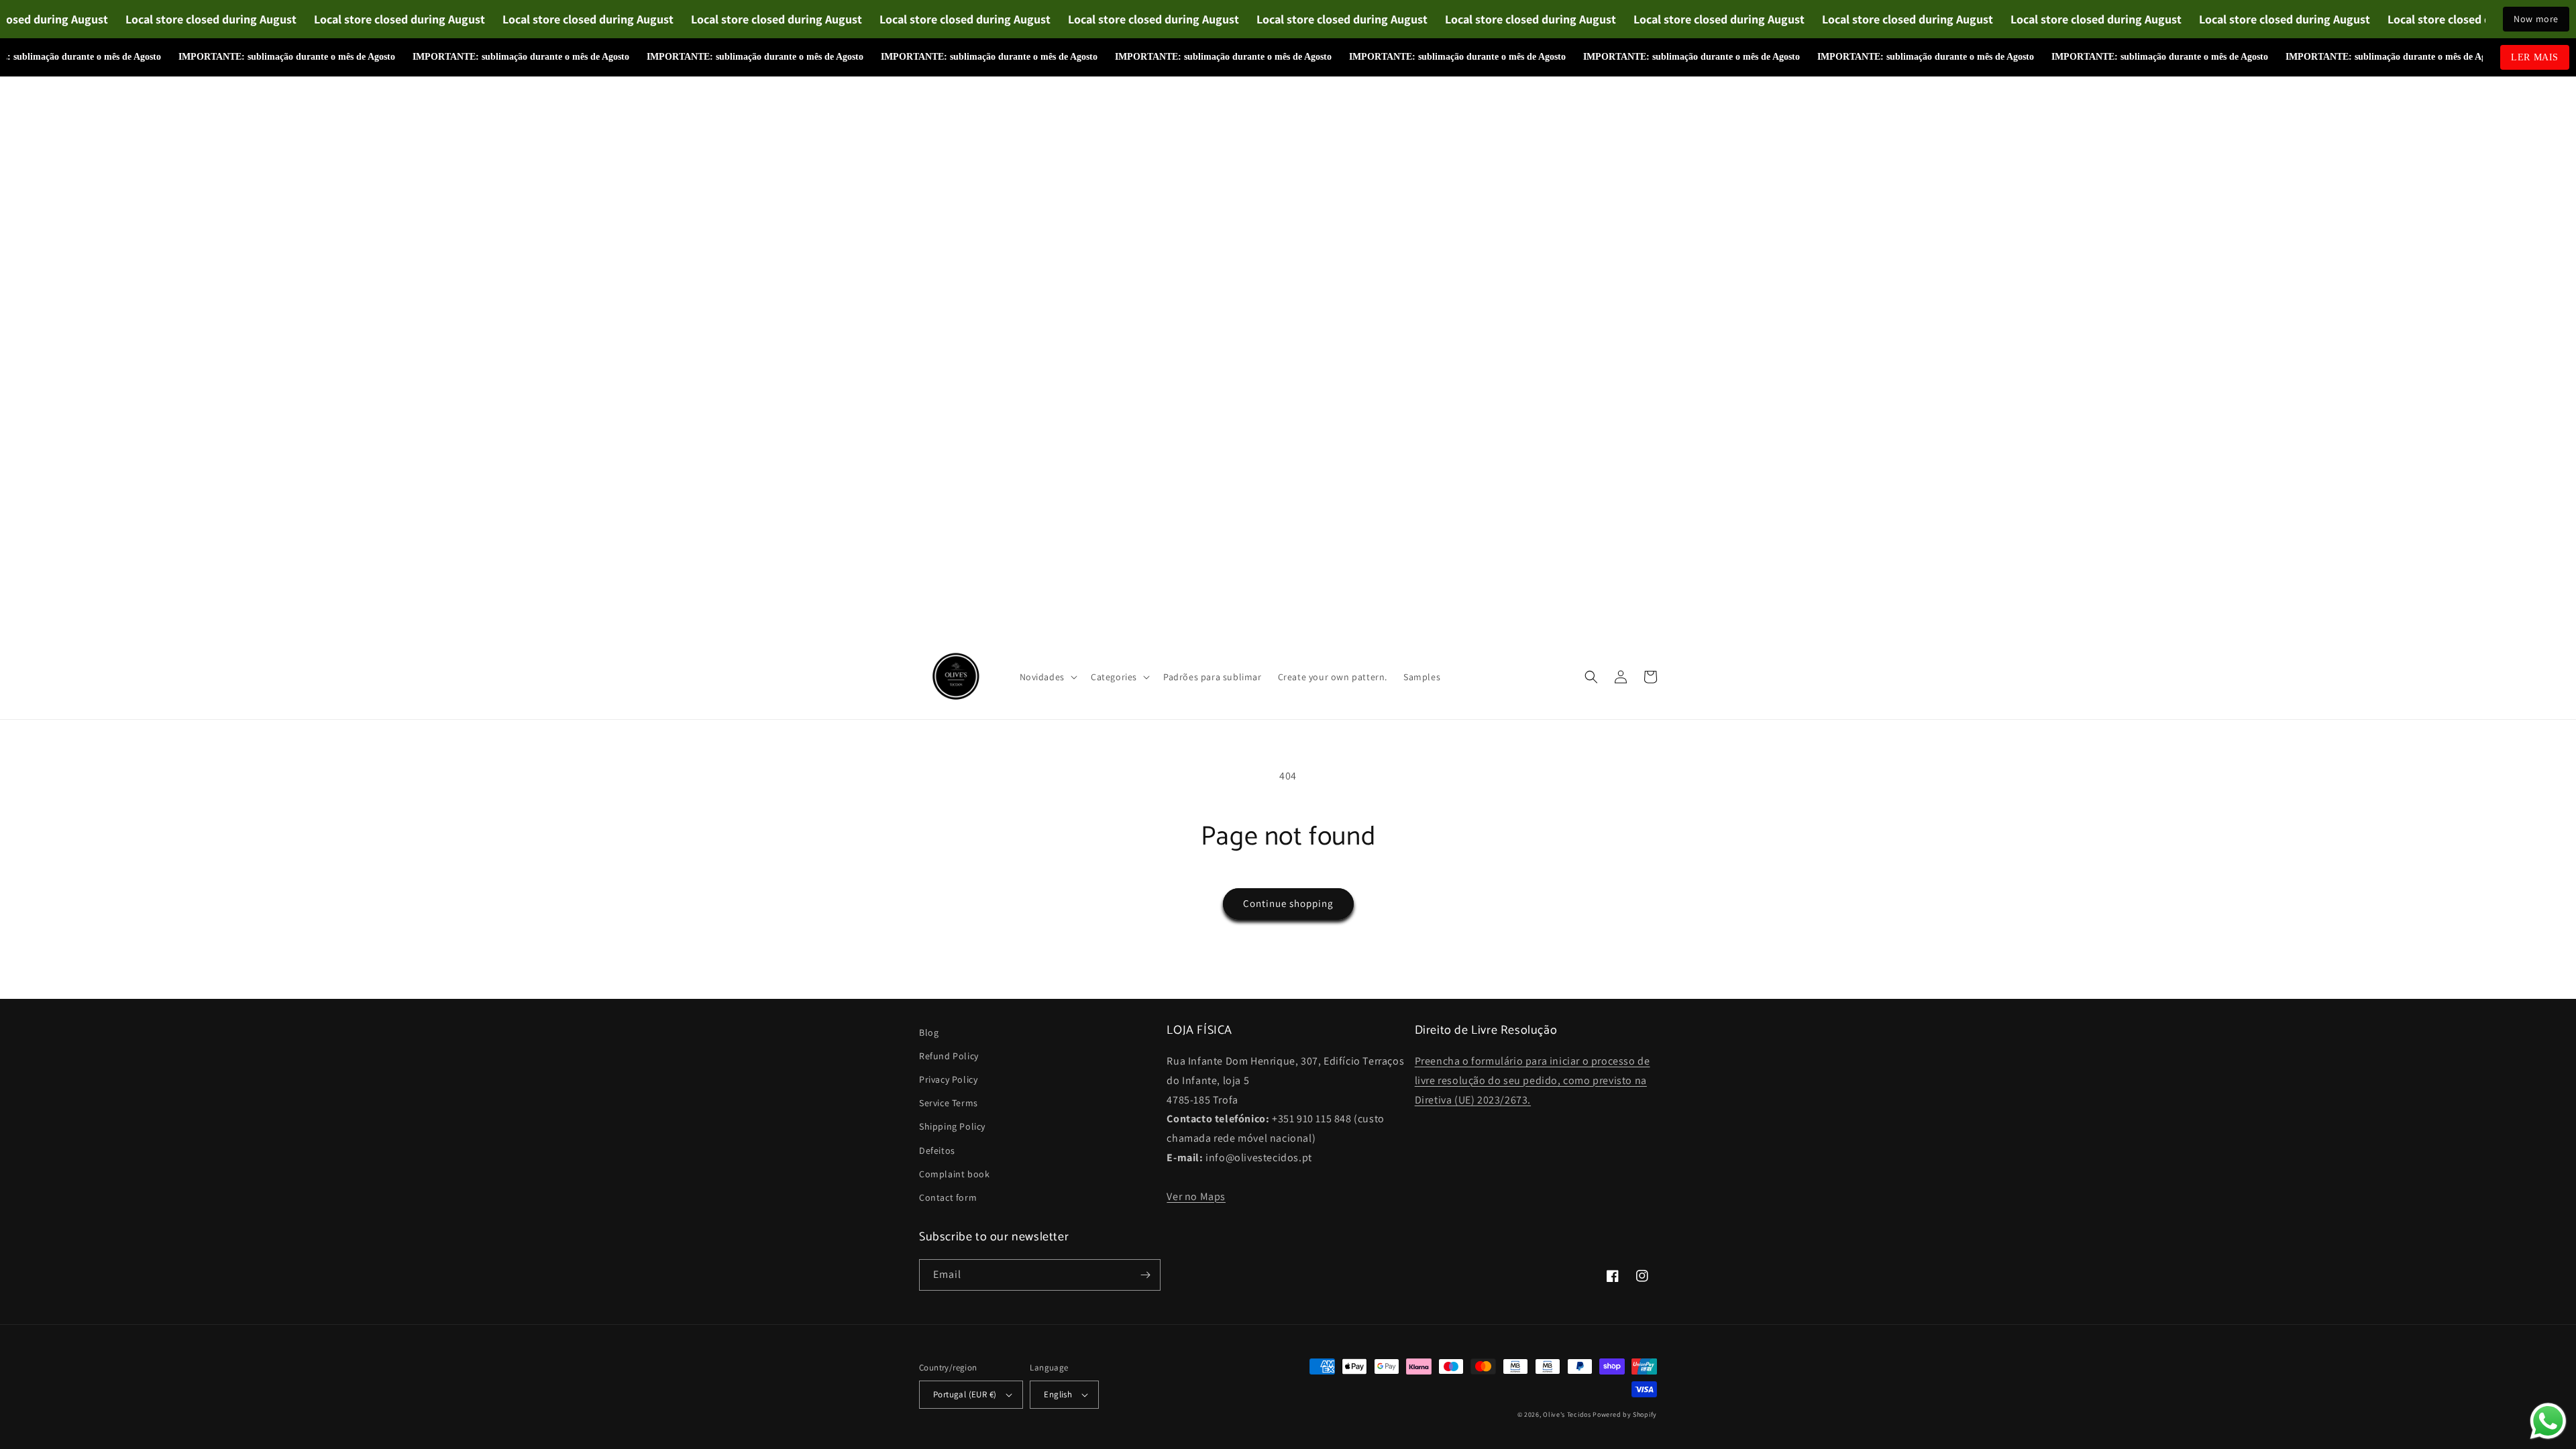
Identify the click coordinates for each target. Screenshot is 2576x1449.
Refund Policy (949, 1056)
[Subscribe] (1145, 1275)
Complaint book (954, 1174)
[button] (1047, 677)
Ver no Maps (1196, 1196)
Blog (929, 1032)
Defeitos (937, 1150)
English (1058, 1394)
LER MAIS (2535, 57)
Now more (2536, 19)
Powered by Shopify (1625, 1414)
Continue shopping (1288, 903)
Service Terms (949, 1103)
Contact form (948, 1197)
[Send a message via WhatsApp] (2548, 1421)
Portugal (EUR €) (965, 1394)
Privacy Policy (948, 1079)
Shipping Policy (952, 1126)
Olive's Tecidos (1567, 1414)
